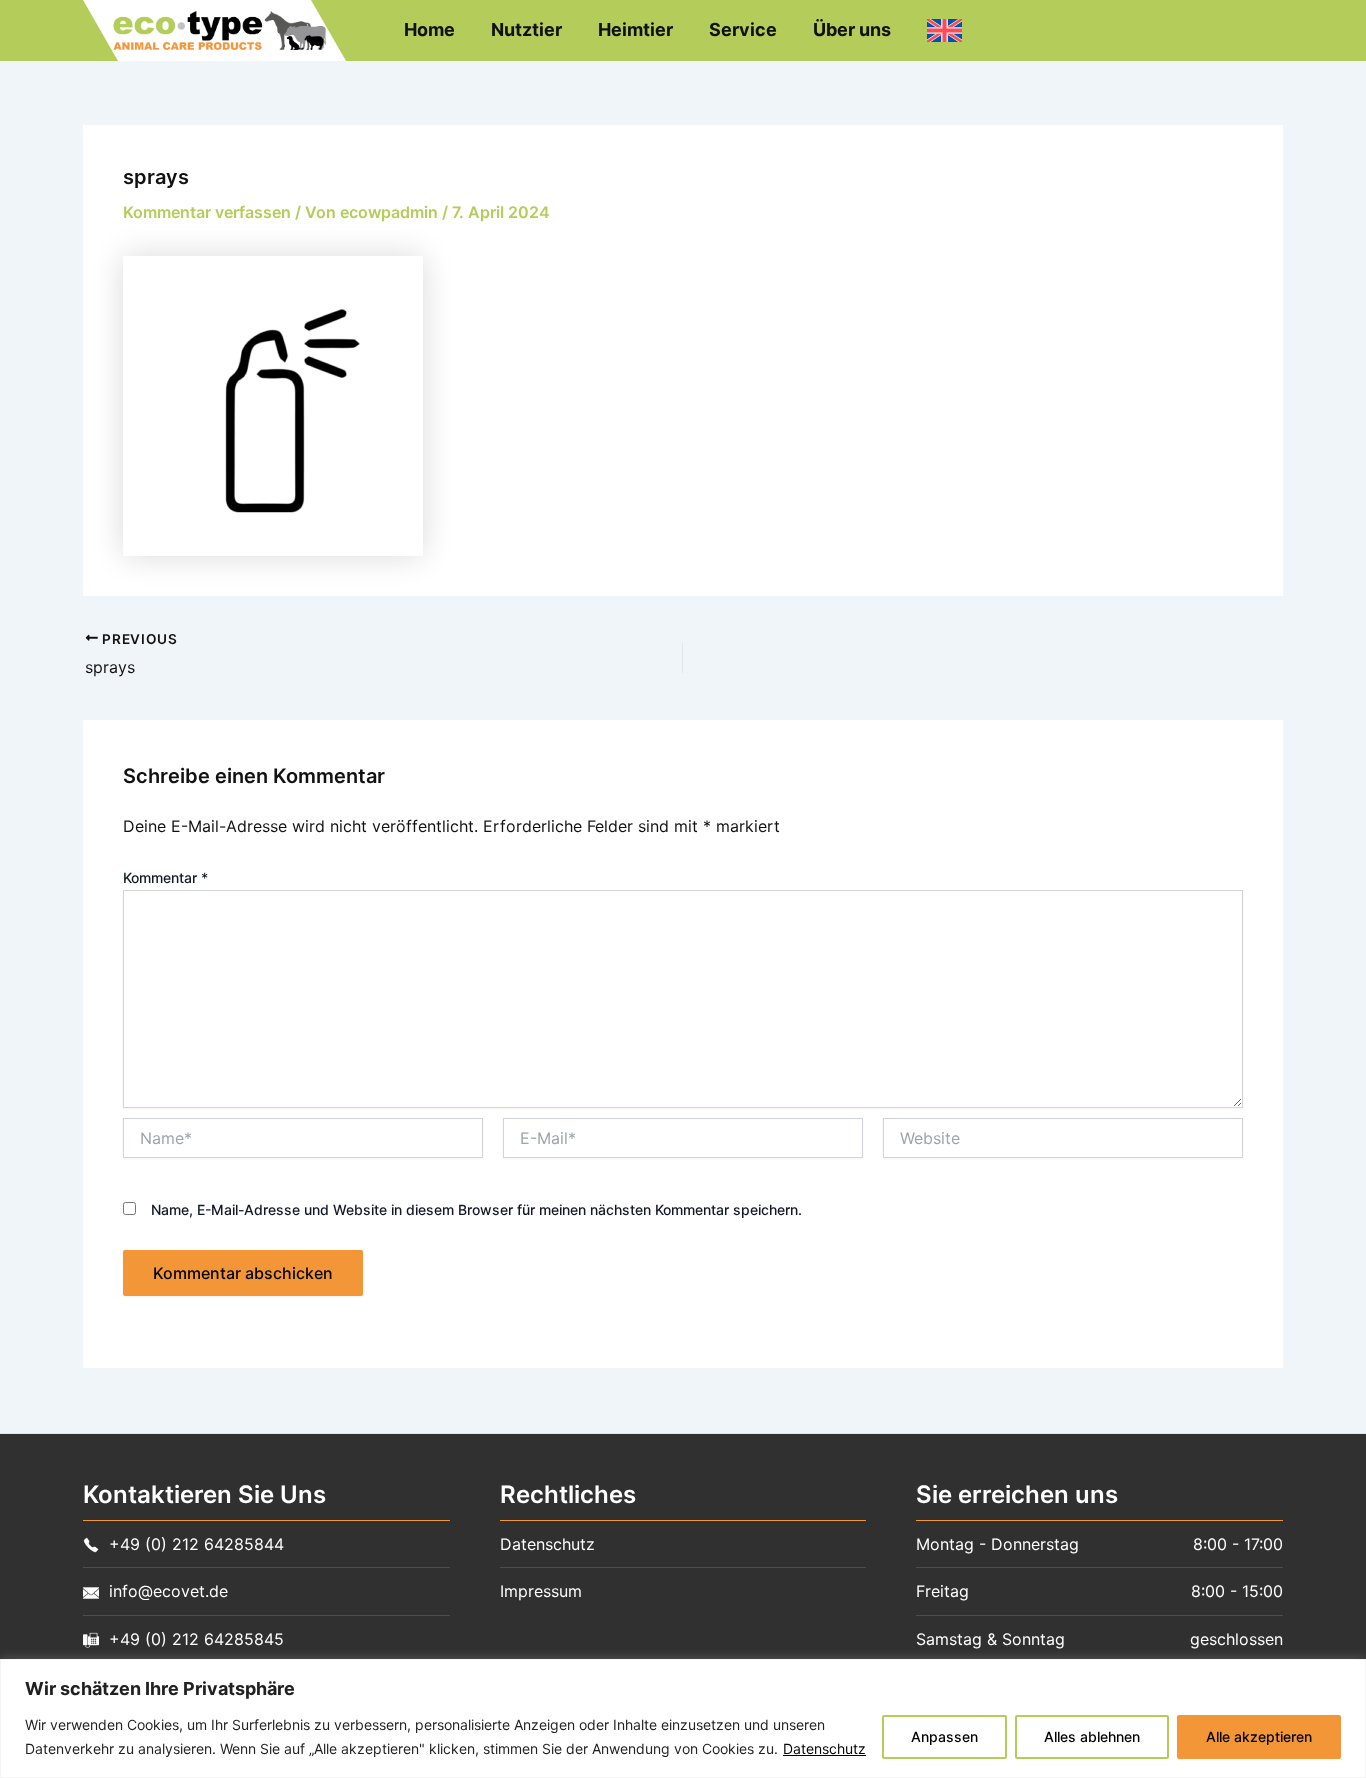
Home (429, 29)
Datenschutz (824, 1748)
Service (743, 29)
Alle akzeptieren (1259, 1736)
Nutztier (526, 29)
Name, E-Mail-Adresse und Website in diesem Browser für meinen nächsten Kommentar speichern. (476, 1209)
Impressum (541, 1591)
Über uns (852, 29)
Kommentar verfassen (207, 212)
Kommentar (165, 877)
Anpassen (944, 1736)
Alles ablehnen (1092, 1736)
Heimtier (635, 29)
